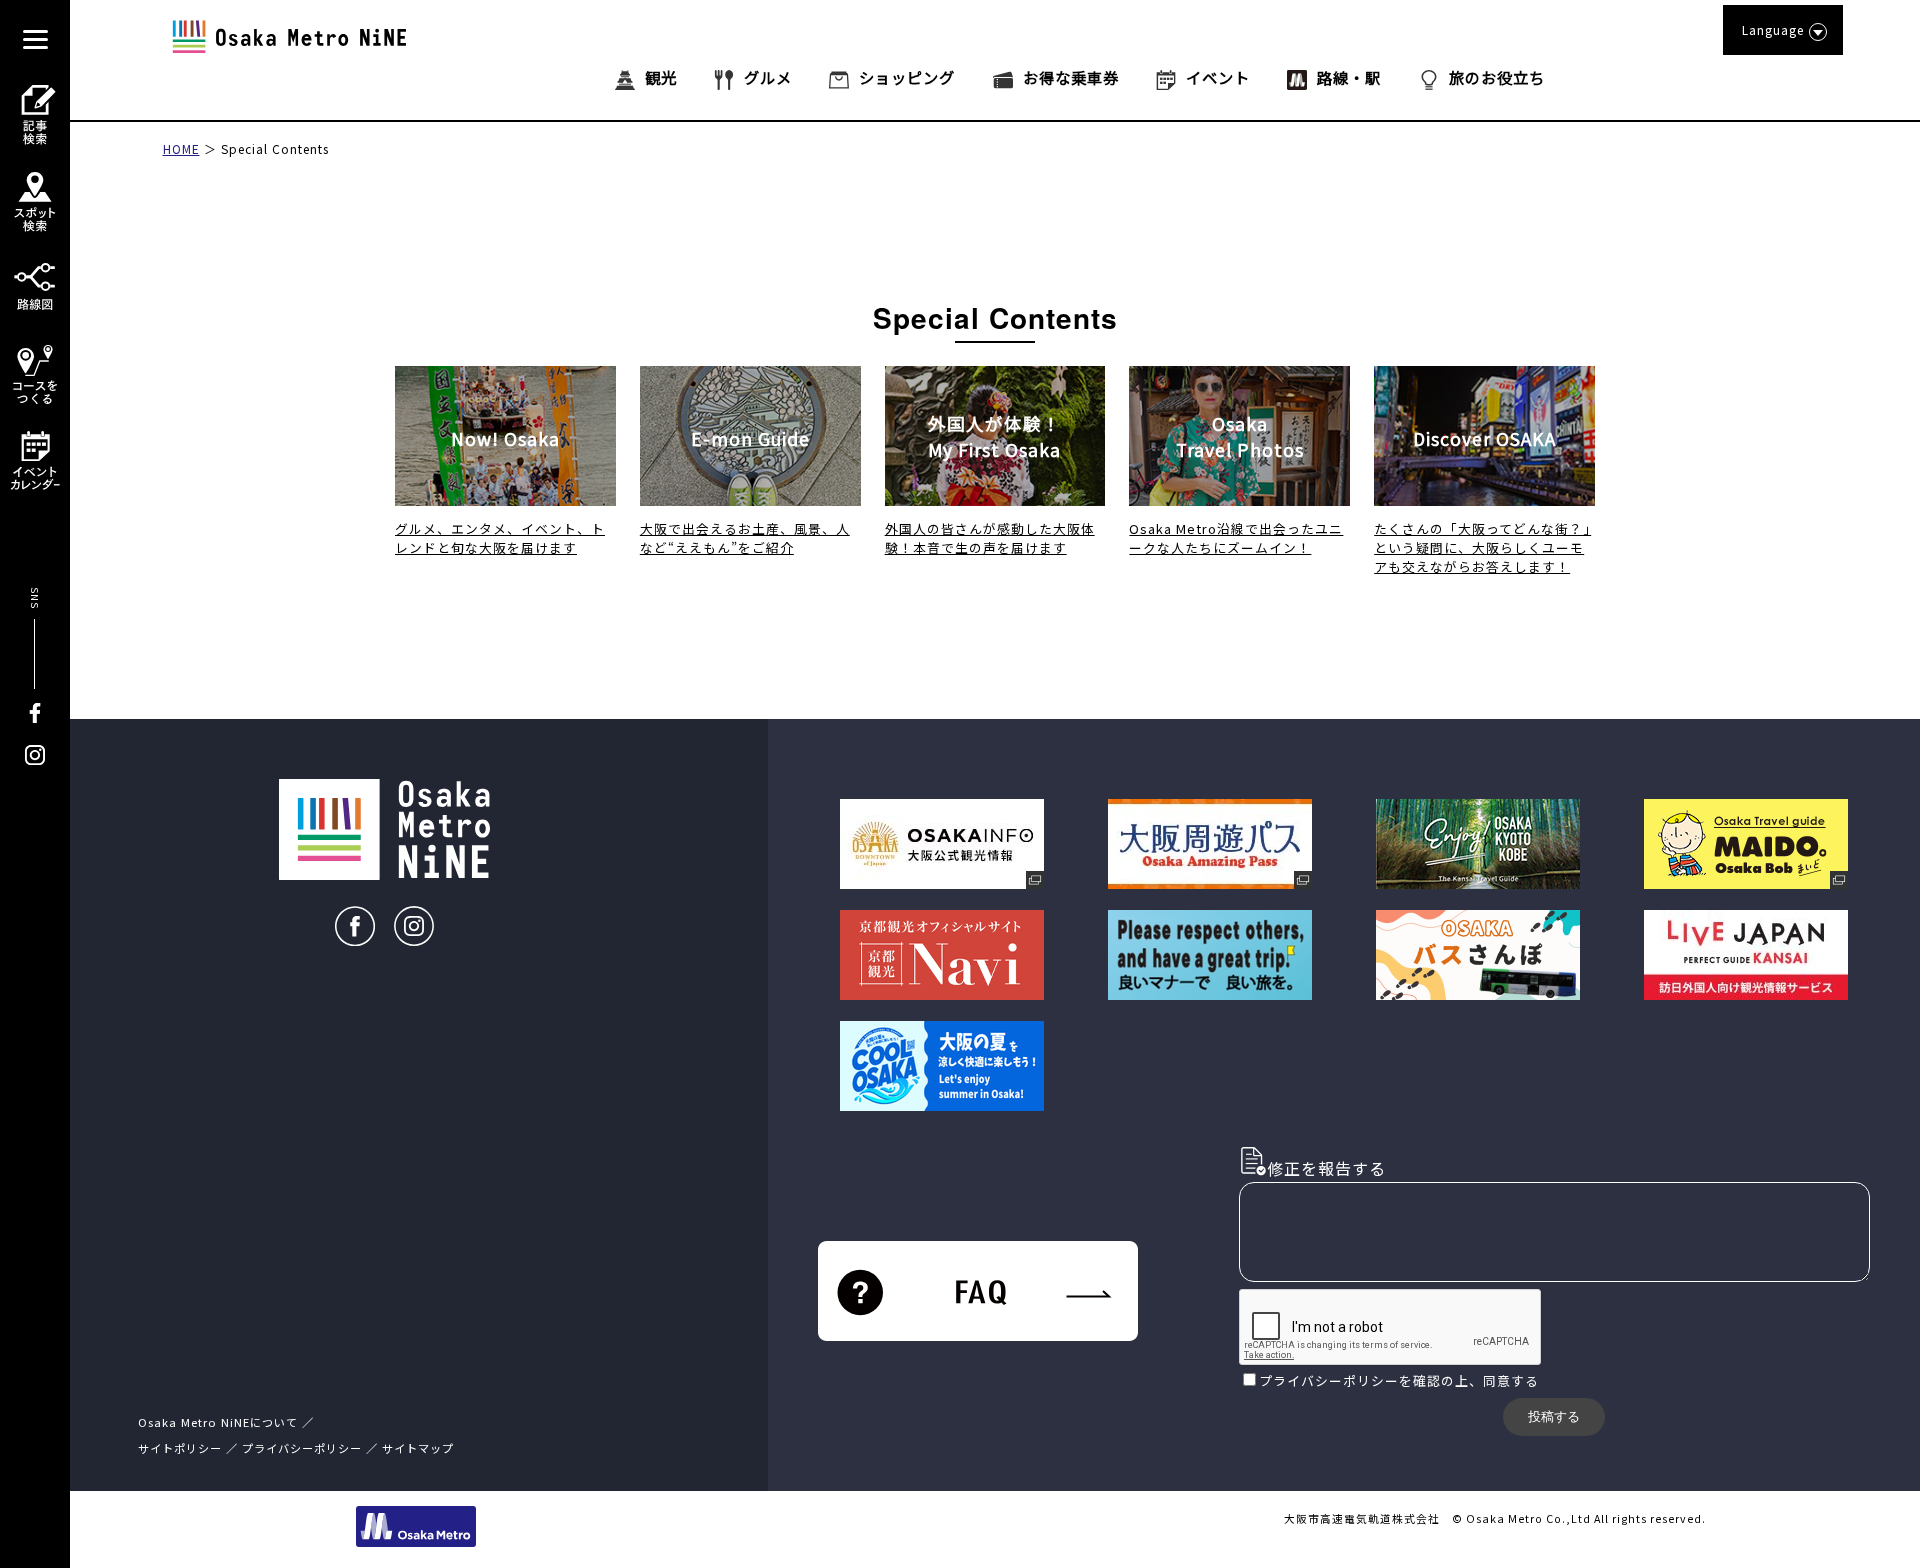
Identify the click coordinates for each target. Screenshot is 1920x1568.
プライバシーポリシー (1329, 1380)
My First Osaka (994, 436)
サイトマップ (418, 1448)
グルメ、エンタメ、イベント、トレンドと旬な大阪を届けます (500, 538)
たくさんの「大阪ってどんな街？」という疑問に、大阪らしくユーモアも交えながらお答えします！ (1482, 547)
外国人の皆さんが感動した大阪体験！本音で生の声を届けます (990, 538)
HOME (181, 148)
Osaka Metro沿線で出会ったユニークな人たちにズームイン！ (1236, 538)
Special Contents (275, 148)
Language (1773, 29)
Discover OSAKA (1484, 438)
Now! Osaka (505, 438)
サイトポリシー (180, 1448)
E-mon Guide (750, 438)
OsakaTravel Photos (1240, 436)
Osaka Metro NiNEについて (218, 1422)
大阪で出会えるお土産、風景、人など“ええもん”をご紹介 (745, 538)
